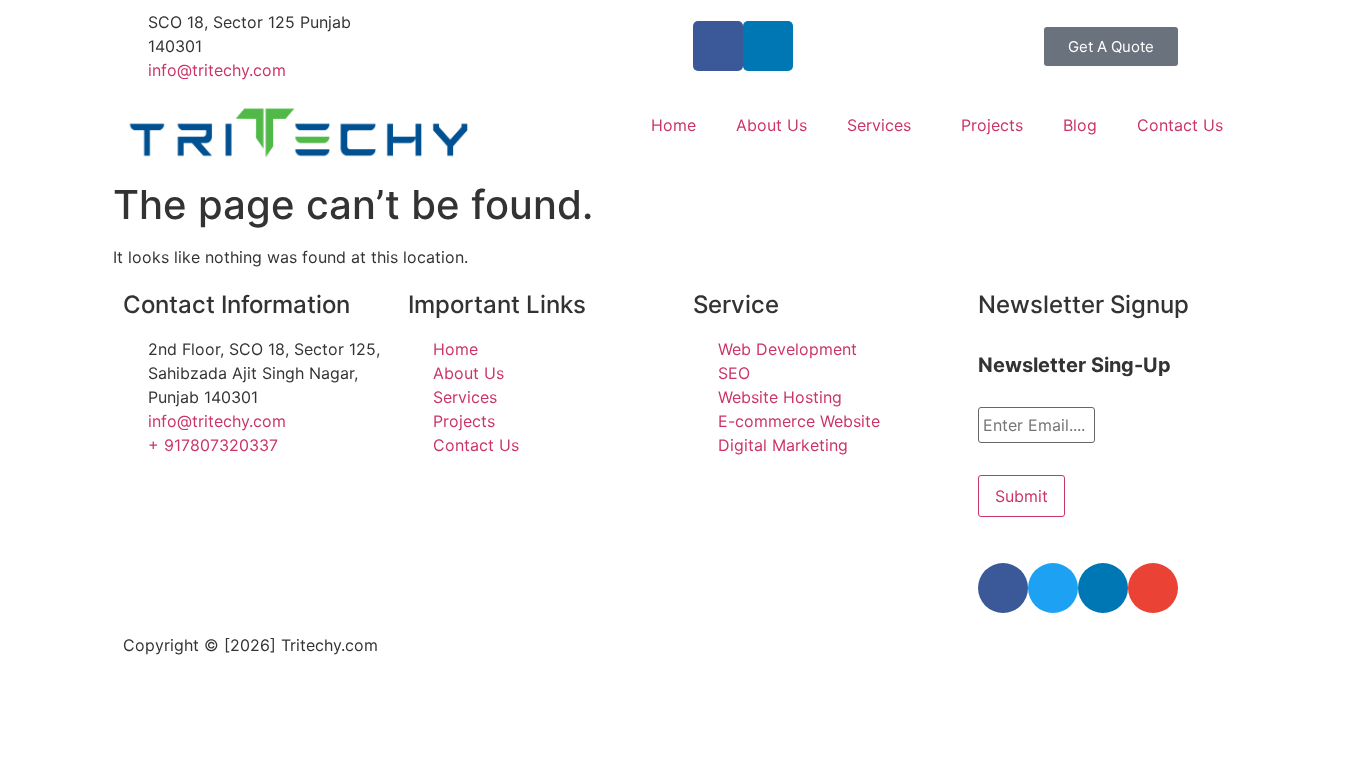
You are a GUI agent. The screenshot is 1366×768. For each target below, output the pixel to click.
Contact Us (1180, 125)
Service (736, 304)
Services (879, 125)
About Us (771, 125)
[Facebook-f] (718, 46)
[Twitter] (1053, 588)
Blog (1080, 125)
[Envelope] (1153, 588)
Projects (992, 125)
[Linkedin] (1103, 588)
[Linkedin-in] (768, 46)
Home (673, 125)
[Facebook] (1003, 588)
